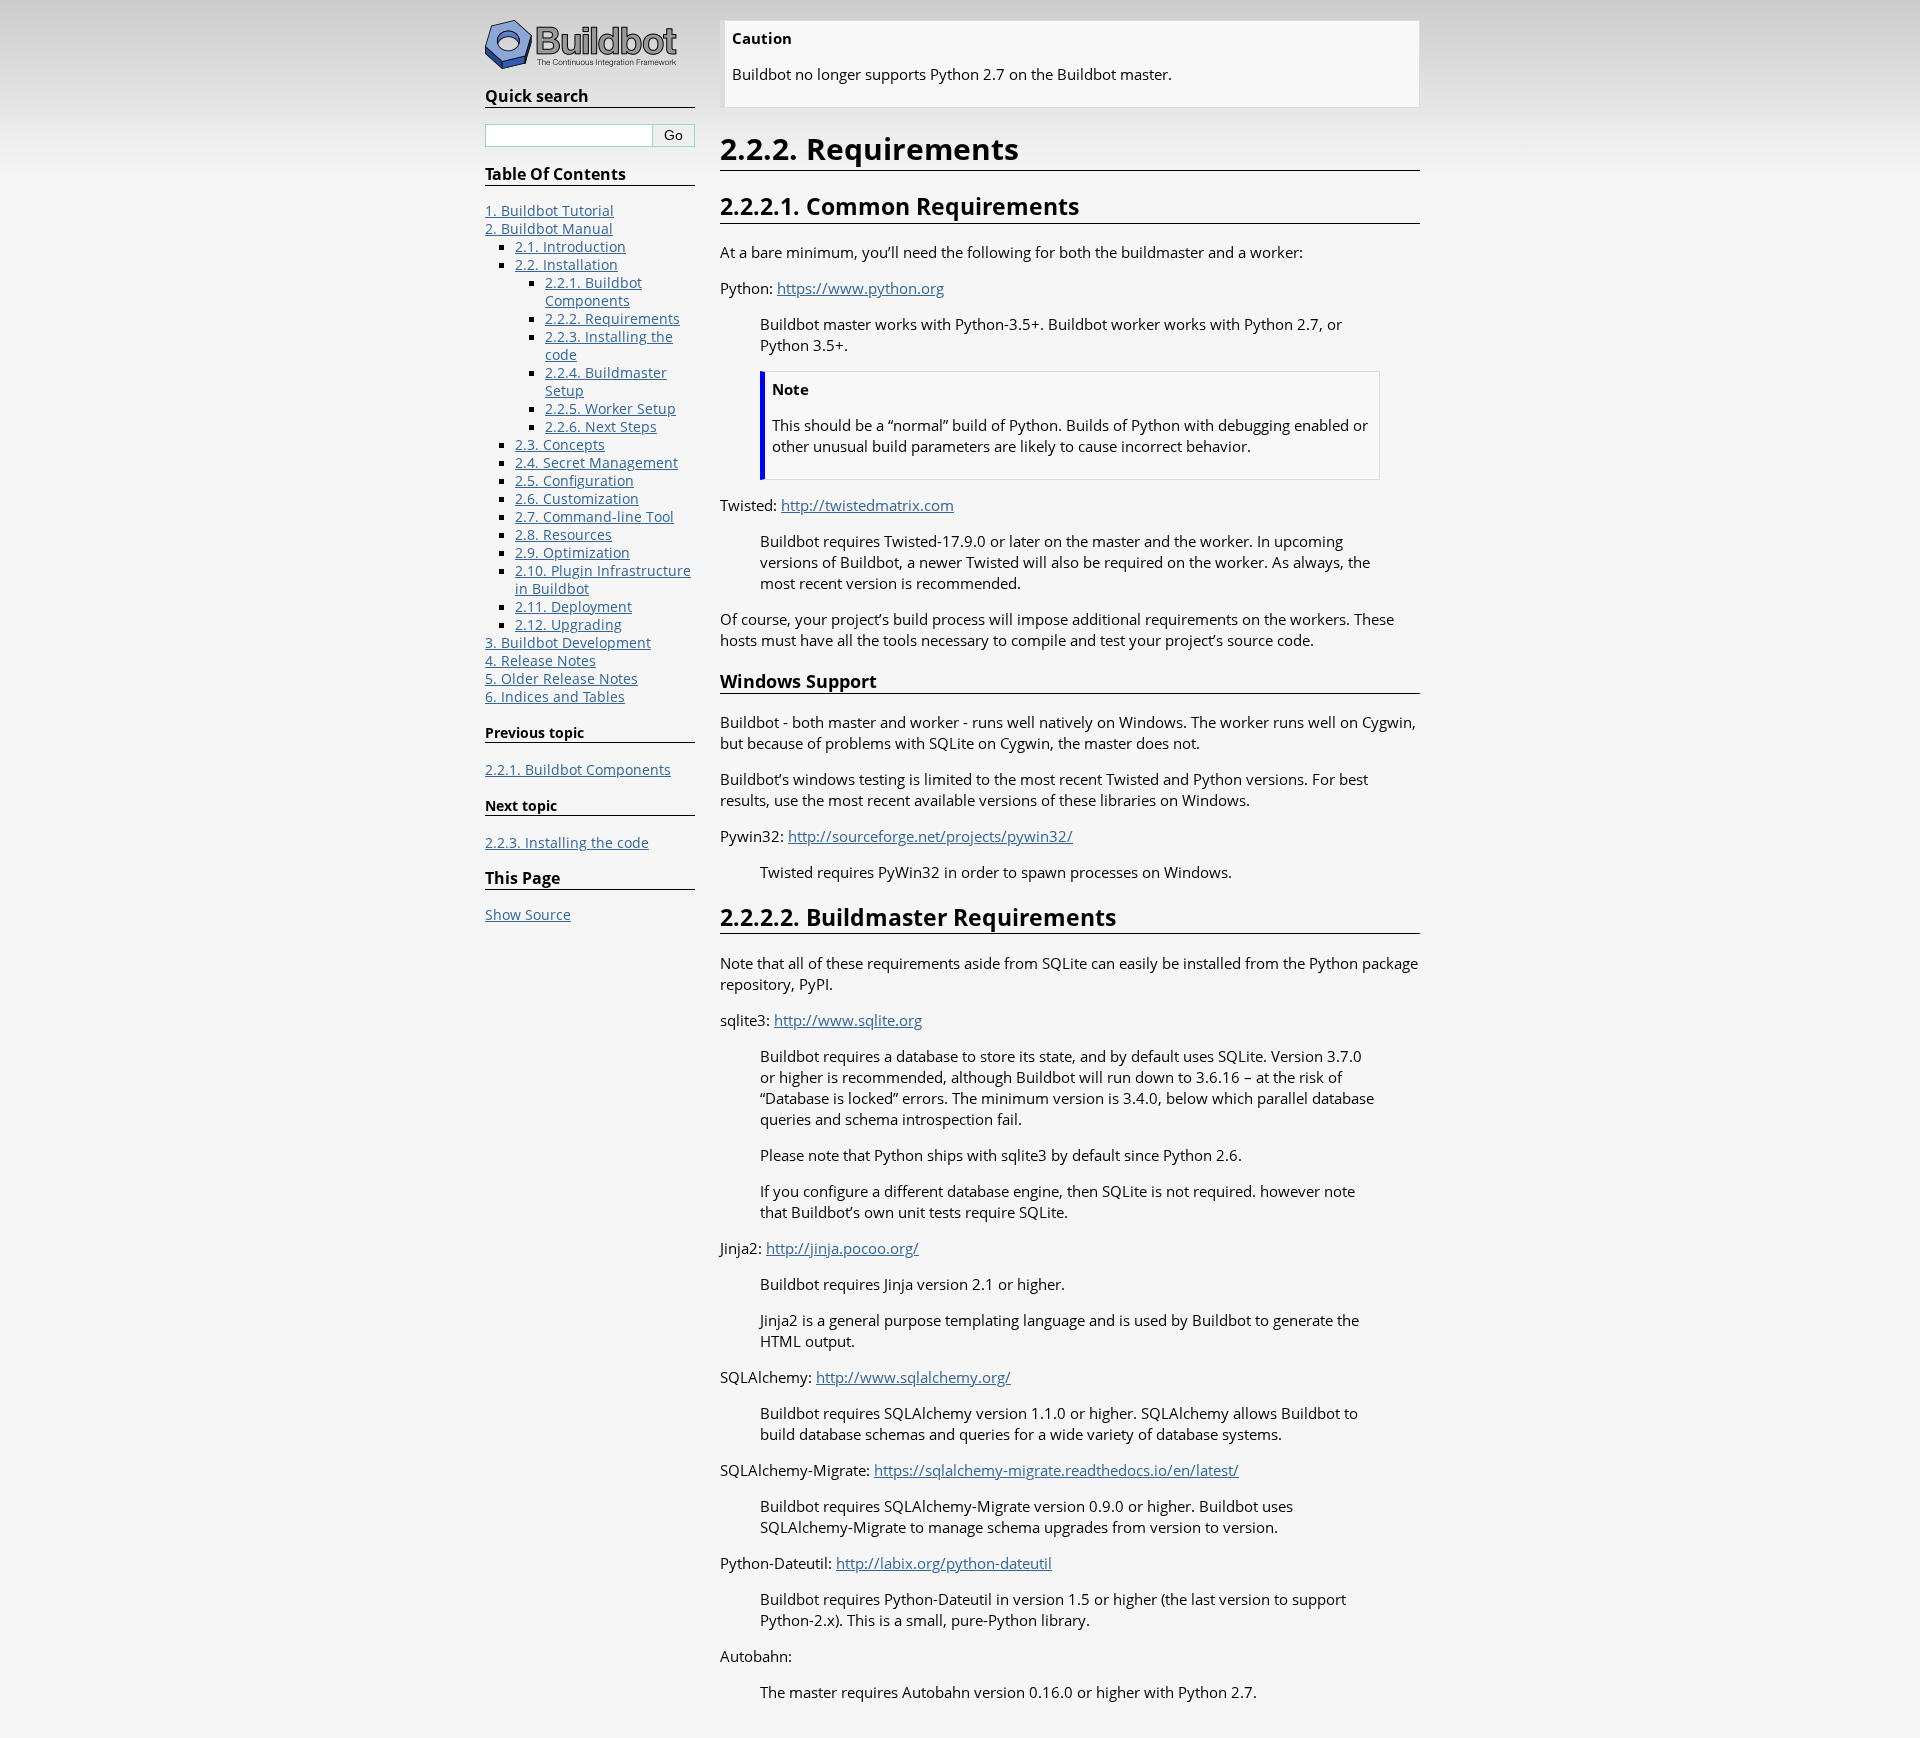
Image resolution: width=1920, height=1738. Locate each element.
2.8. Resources (563, 535)
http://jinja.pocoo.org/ (842, 1248)
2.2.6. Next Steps (601, 427)
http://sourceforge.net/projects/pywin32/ (930, 836)
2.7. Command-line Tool (594, 517)
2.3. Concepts (560, 445)
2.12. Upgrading (568, 625)
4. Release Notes (540, 661)
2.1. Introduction (570, 247)
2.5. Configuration (574, 481)
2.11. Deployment (573, 607)
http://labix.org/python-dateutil (944, 1563)
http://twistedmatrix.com (867, 505)
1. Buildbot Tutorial (549, 211)
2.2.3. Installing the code (567, 843)
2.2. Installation (566, 265)
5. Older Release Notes (561, 679)
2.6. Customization (577, 499)
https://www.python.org (860, 288)
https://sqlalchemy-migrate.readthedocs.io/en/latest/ (1056, 1470)
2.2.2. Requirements (612, 319)
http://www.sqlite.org (848, 1020)
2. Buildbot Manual (549, 229)
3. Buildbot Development (568, 643)
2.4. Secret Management (596, 463)
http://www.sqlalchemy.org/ (913, 1377)
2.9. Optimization (572, 553)
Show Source (528, 915)
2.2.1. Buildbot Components (593, 292)
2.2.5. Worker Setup (610, 409)
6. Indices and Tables (555, 697)
